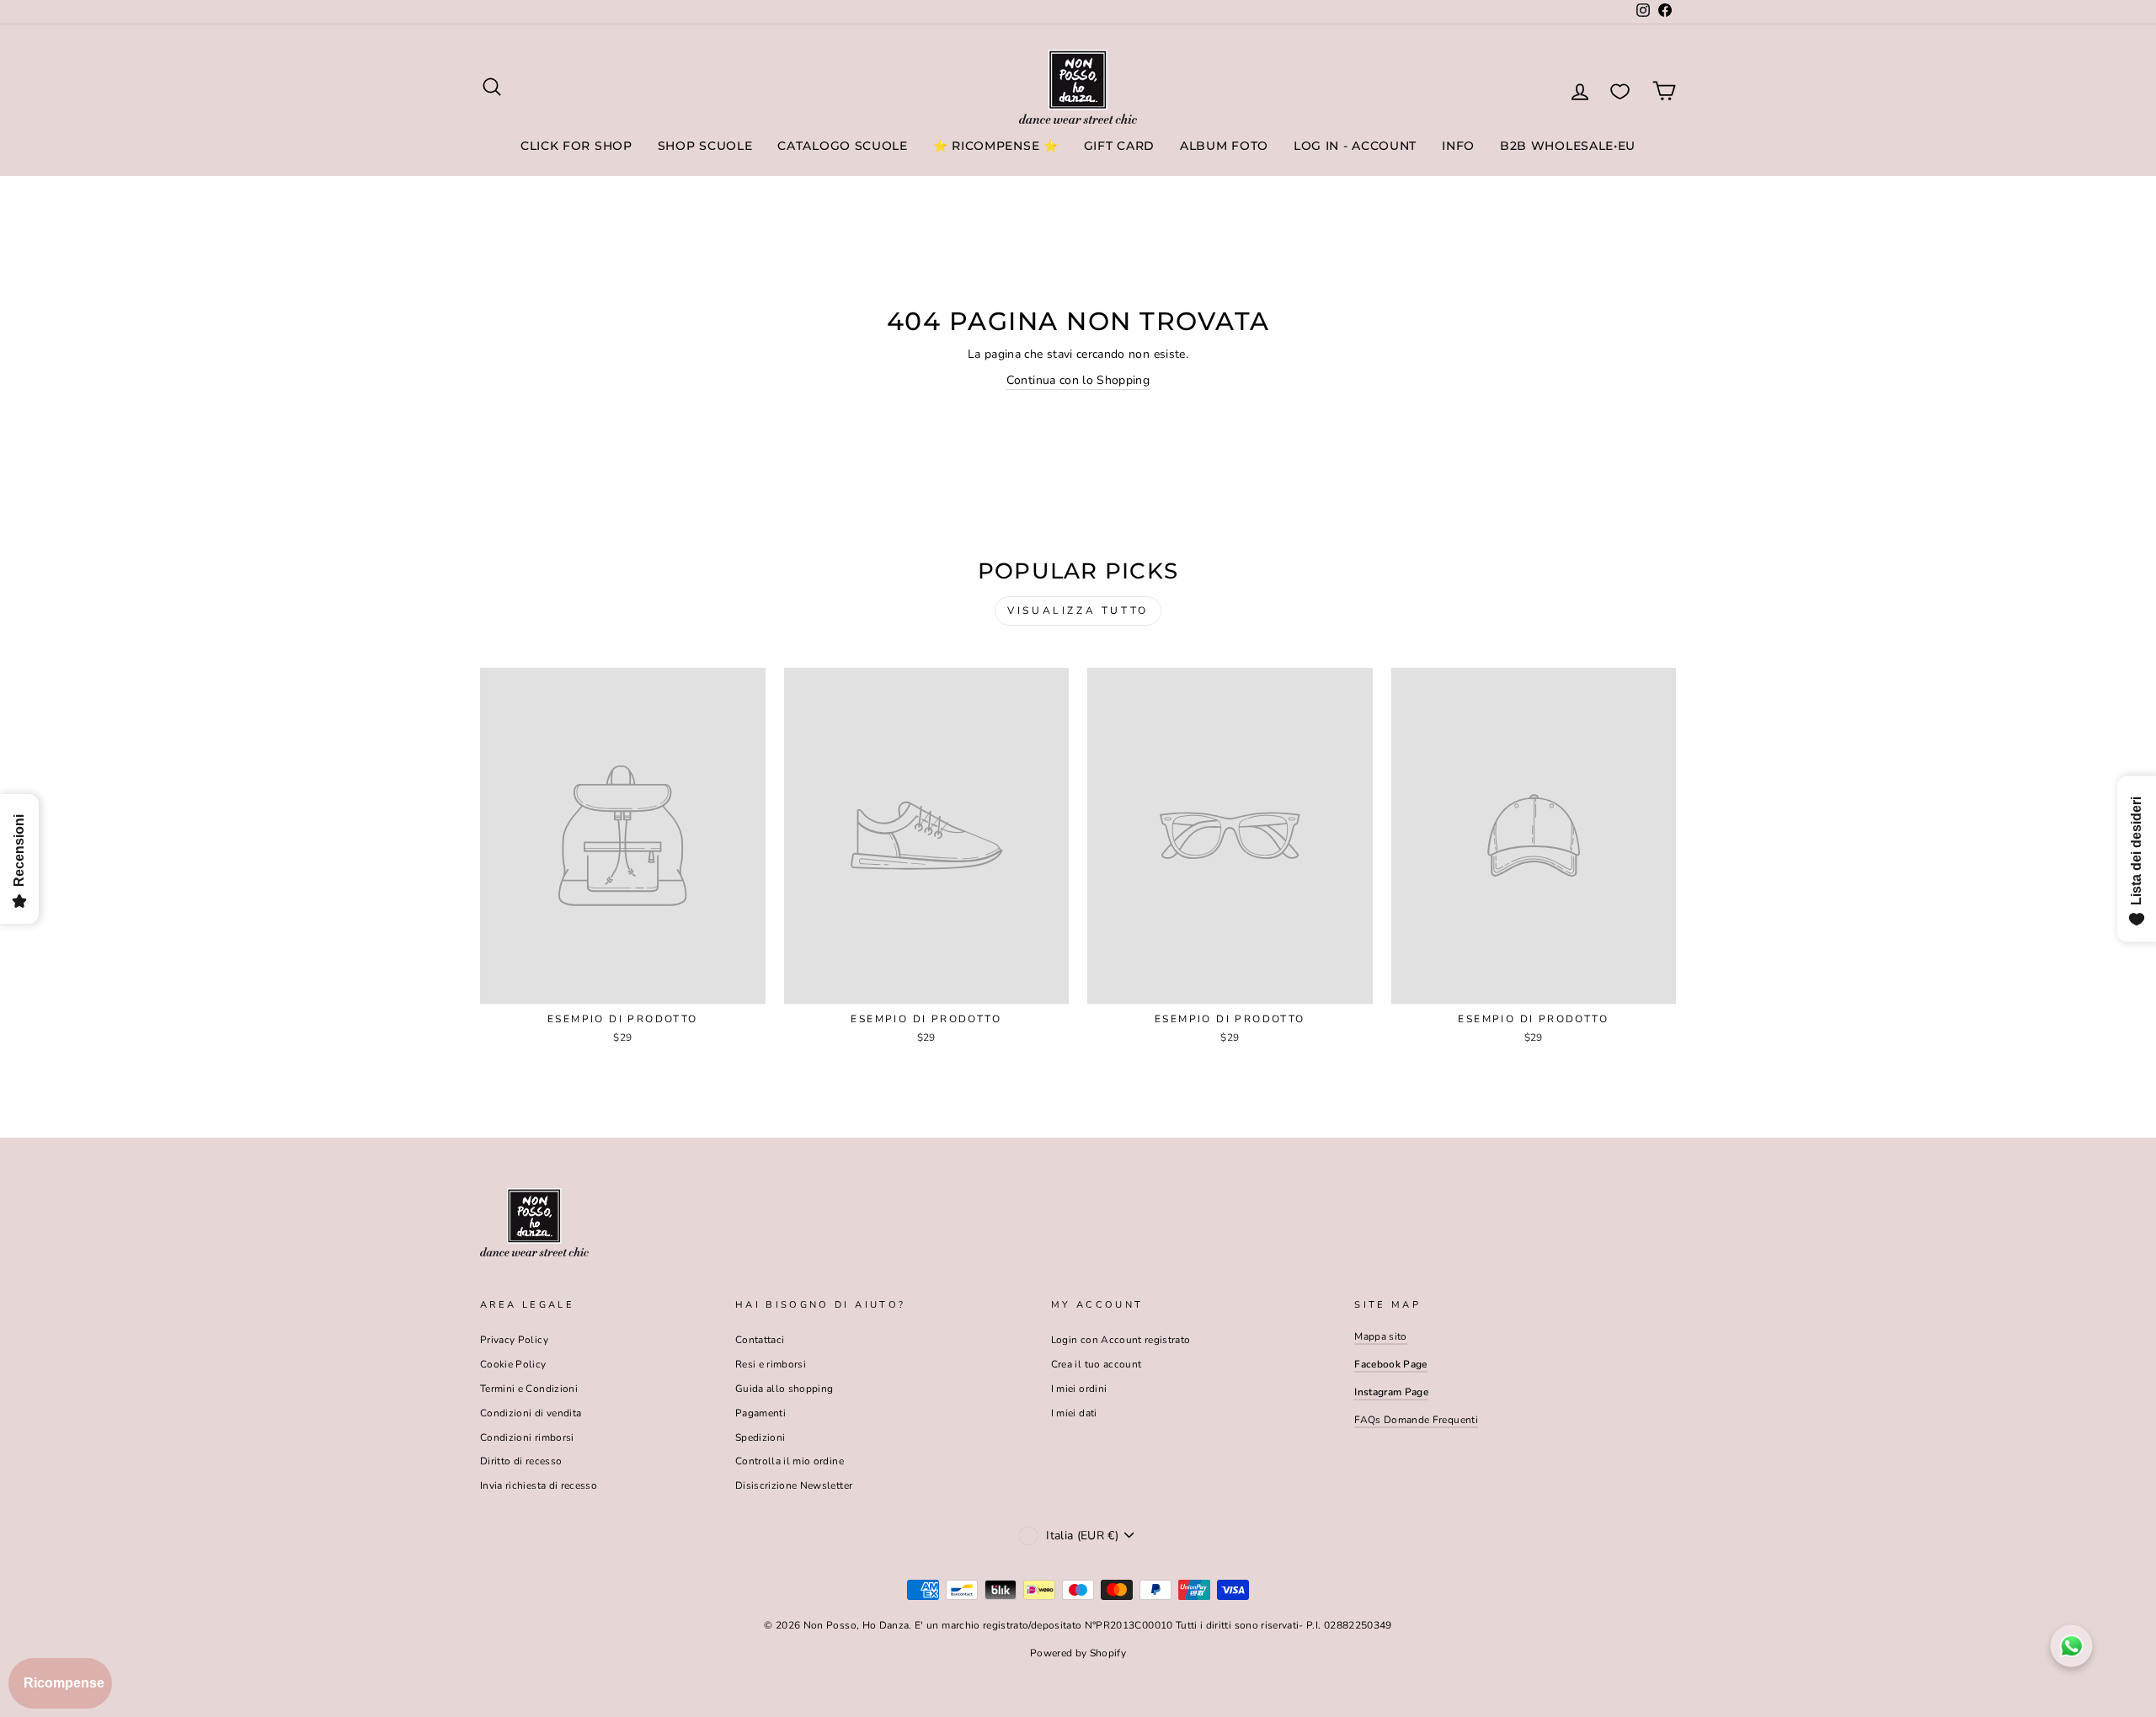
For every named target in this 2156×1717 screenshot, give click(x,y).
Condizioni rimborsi (527, 1437)
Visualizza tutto (1078, 611)
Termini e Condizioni (529, 1389)
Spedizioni (760, 1437)
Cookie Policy (513, 1364)
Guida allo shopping (784, 1389)
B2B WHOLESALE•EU (1568, 146)
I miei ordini (1079, 1389)
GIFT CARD (1119, 146)
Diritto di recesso (521, 1461)
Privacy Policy (514, 1340)
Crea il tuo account (1097, 1364)
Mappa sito (1381, 1336)
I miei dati (1074, 1413)
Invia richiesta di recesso (539, 1485)
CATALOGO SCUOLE (843, 146)
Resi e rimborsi (771, 1364)
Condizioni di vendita (531, 1413)
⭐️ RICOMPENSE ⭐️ (996, 146)
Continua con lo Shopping (1078, 380)
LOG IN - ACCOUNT (1355, 146)
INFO (1458, 146)
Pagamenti (760, 1413)
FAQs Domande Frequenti (1416, 1420)
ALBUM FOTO (1224, 146)
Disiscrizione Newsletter (794, 1485)
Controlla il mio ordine (790, 1461)
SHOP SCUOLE (705, 146)
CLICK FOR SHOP (576, 146)
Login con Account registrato (1121, 1340)
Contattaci (760, 1340)
